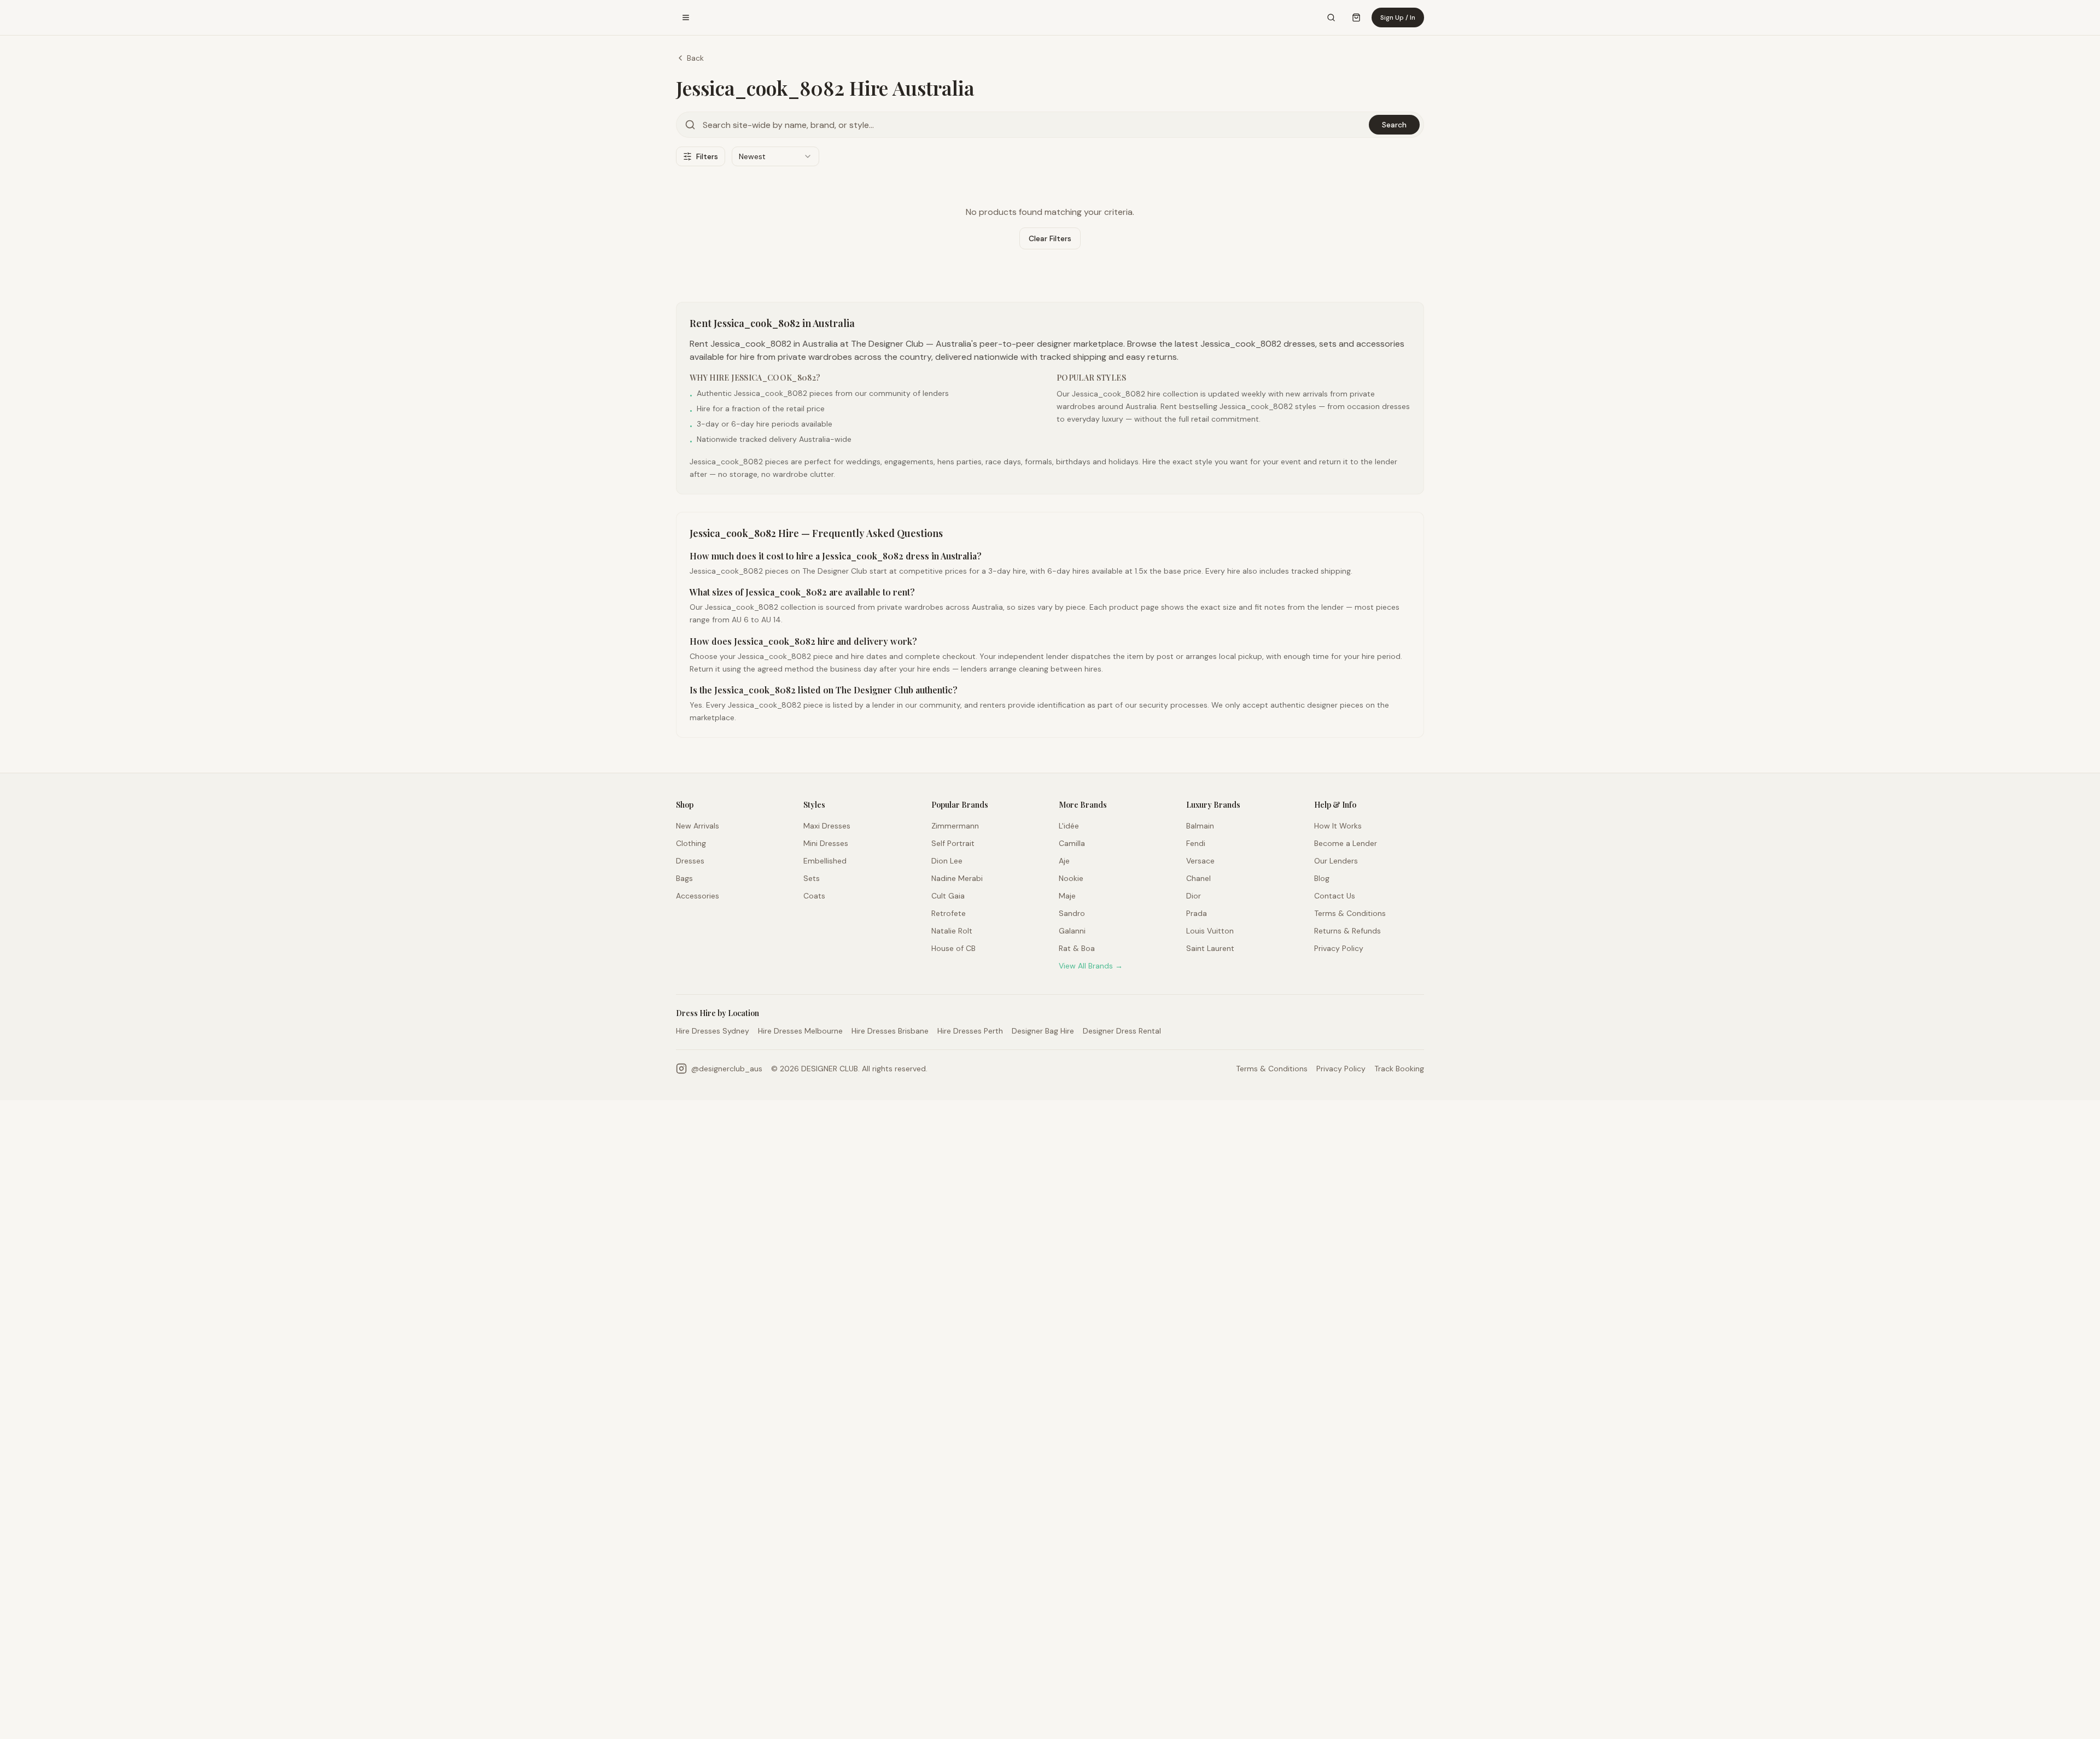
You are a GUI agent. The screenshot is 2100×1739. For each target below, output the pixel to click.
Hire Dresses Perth (970, 1031)
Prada (1197, 913)
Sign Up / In (1398, 17)
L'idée (1069, 826)
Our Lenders (1336, 861)
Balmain (1200, 826)
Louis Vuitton (1210, 931)
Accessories (698, 896)
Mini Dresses (826, 843)
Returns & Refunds (1347, 931)
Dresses (690, 861)
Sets (812, 878)
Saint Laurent (1210, 948)
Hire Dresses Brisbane (890, 1031)
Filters (707, 156)
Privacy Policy (1339, 948)
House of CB (953, 948)
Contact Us (1335, 896)
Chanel (1198, 878)
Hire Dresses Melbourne (800, 1031)
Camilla (1072, 843)
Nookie (1071, 878)
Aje (1064, 861)
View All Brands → (1091, 966)
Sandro (1072, 913)
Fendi (1196, 843)
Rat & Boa (1077, 948)
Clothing (691, 843)
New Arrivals (698, 826)
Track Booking (1399, 1069)
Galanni (1072, 931)
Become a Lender (1346, 843)
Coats (814, 896)
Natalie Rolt (952, 931)
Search (1394, 125)
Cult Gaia (948, 896)
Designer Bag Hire (1043, 1031)
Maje (1067, 896)
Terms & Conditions (1350, 913)
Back (695, 58)
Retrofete (949, 913)
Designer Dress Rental (1122, 1031)
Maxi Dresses (827, 826)
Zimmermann (955, 826)
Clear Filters (1050, 238)
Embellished (825, 861)
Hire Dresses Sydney (713, 1031)
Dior (1194, 896)
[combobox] (775, 156)
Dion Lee (947, 861)
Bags (684, 878)
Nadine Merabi (957, 878)
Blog (1322, 878)
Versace (1200, 861)
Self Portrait (953, 843)
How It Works (1338, 826)
